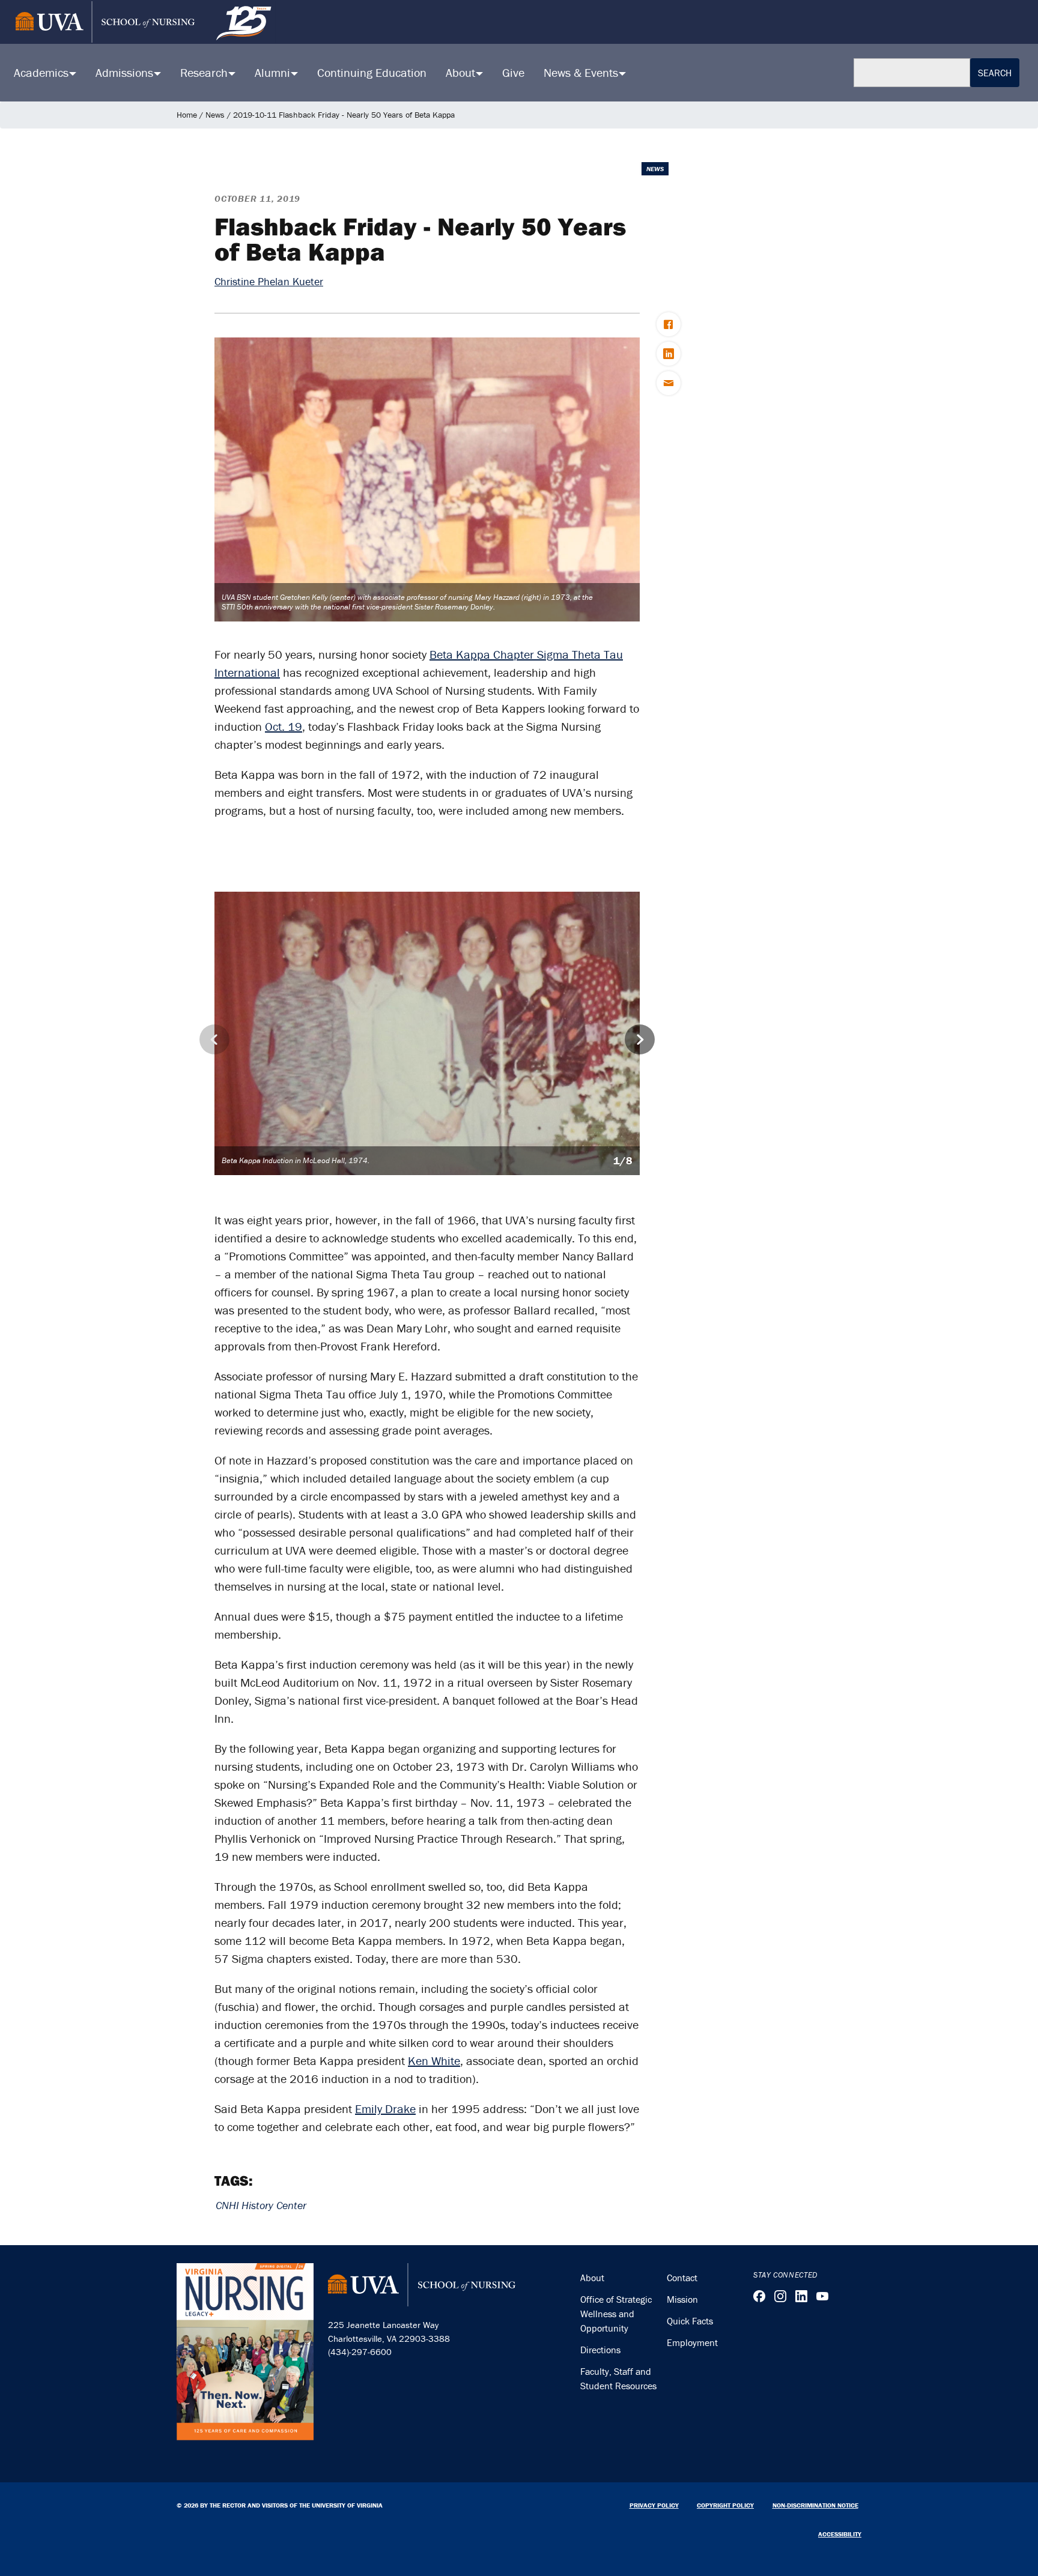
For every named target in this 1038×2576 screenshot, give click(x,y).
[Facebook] (759, 2296)
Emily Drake (385, 2109)
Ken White (434, 2060)
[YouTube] (822, 2296)
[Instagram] (780, 2296)
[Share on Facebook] (669, 324)
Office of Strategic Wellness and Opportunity (616, 2314)
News (215, 115)
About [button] (462, 72)
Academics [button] (43, 72)
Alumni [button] (274, 72)
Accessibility (840, 2534)
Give (513, 72)
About (592, 2278)
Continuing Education (372, 72)
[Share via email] (669, 383)
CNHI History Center (261, 2205)
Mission (682, 2299)
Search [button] (995, 73)
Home (187, 115)
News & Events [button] (582, 72)
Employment (692, 2342)
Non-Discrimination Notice (815, 2505)
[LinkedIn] (801, 2296)
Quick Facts (690, 2321)
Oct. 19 (284, 726)
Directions (600, 2350)
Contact (682, 2278)
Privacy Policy (654, 2505)
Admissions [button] (126, 72)
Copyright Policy (725, 2505)
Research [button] (205, 72)
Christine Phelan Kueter (269, 281)
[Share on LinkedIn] (669, 354)
